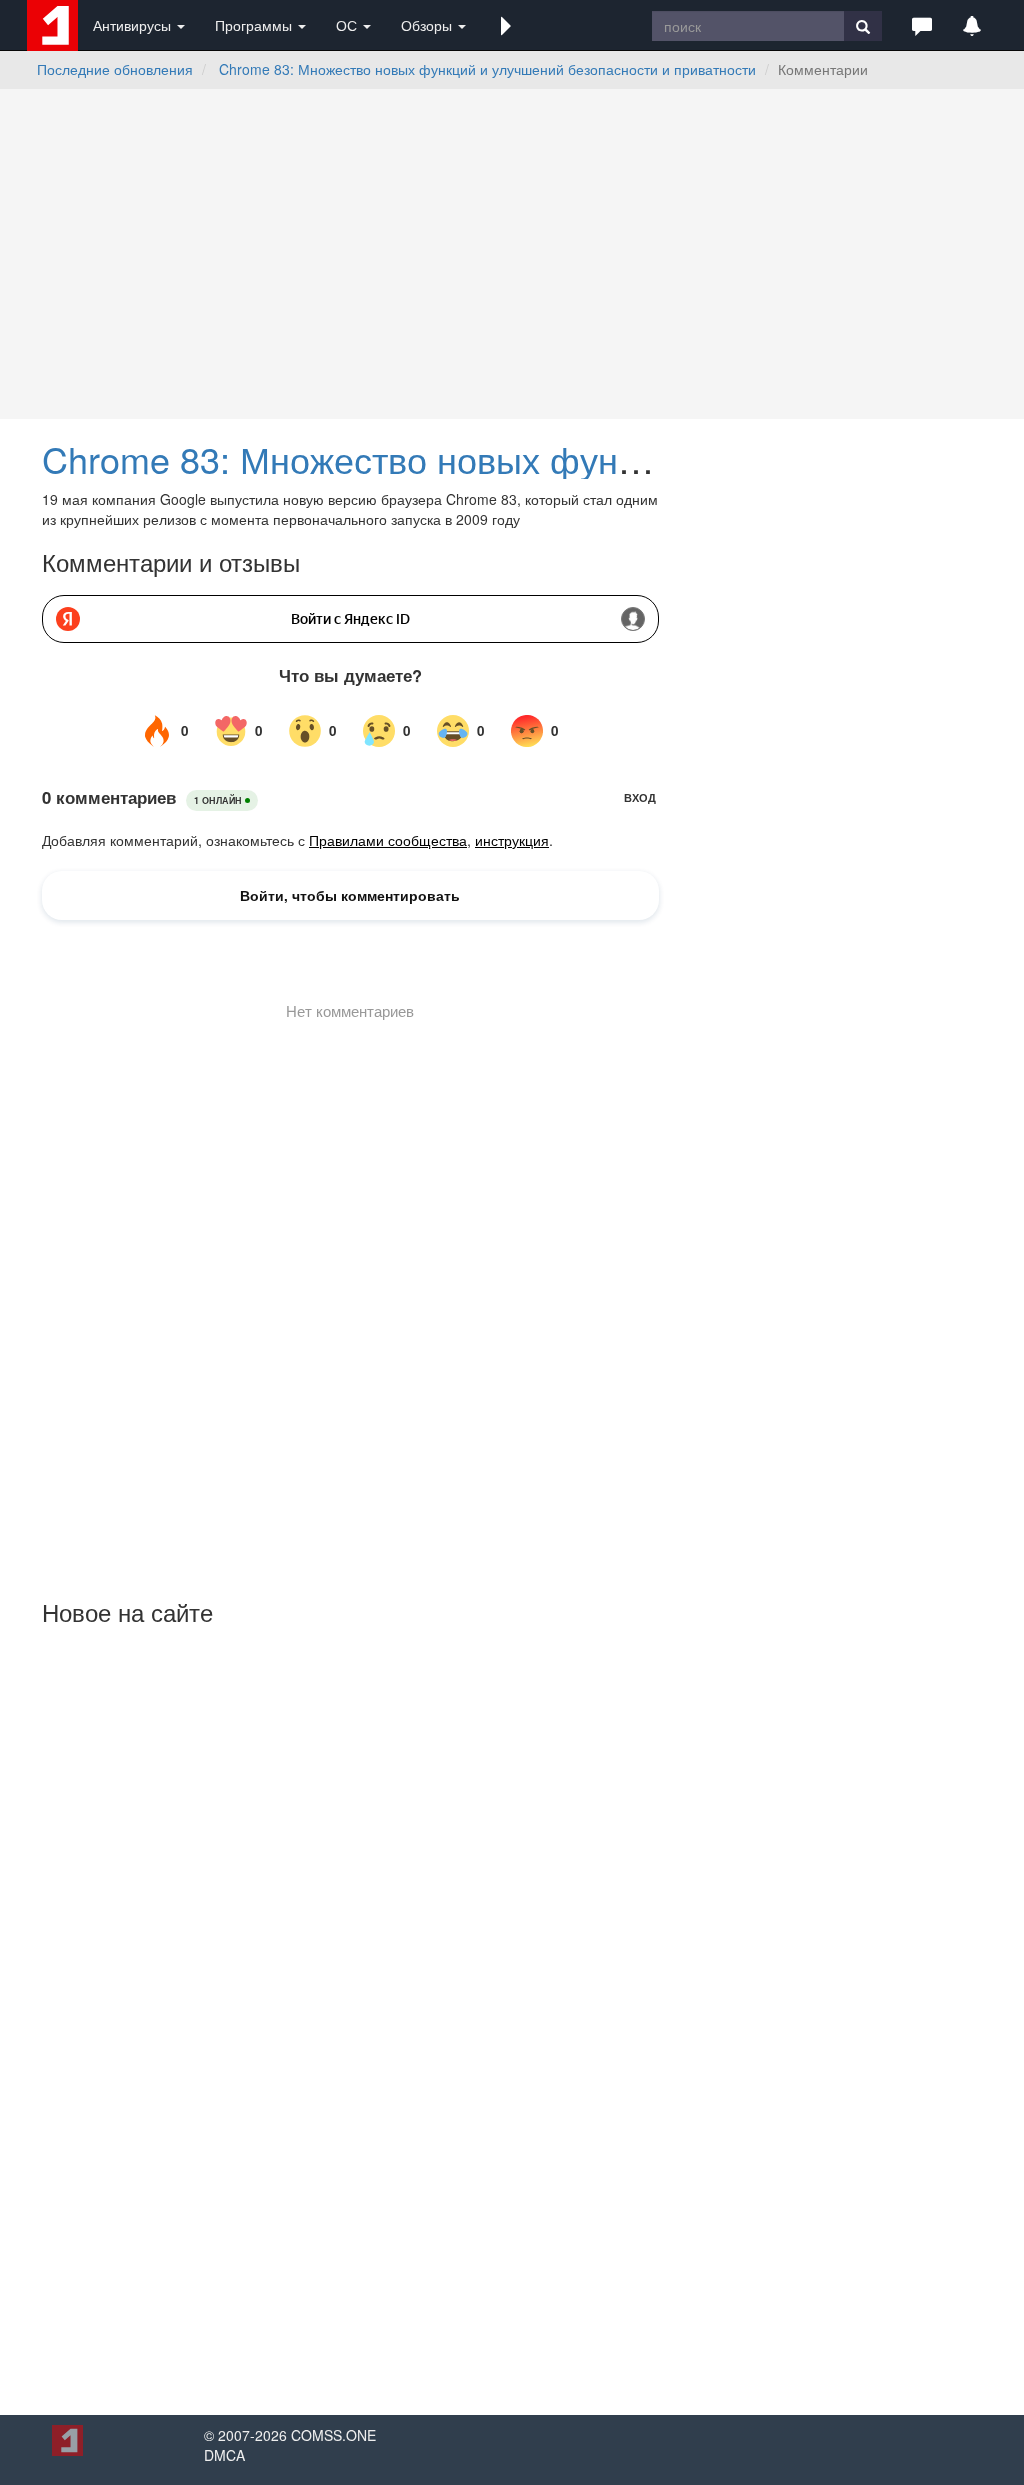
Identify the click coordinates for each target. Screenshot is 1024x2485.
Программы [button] (255, 25)
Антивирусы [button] (134, 25)
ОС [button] (348, 25)
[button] (506, 25)
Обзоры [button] (428, 25)
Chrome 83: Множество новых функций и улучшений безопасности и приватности (487, 69)
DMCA (224, 2455)
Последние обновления (115, 69)
